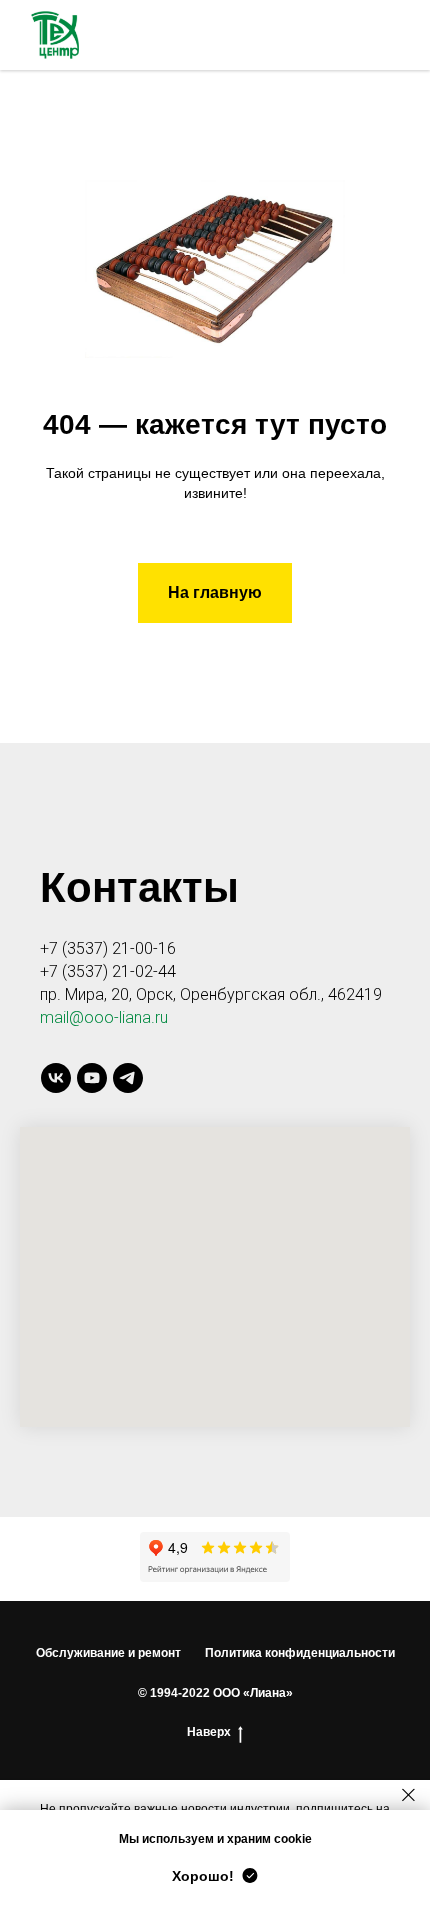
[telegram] (128, 1078)
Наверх (209, 1732)
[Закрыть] (408, 1794)
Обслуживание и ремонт (108, 1653)
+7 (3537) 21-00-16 (108, 948)
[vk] (56, 1078)
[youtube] (92, 1078)
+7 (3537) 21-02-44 (108, 971)
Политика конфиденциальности (300, 1653)
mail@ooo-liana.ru (104, 1017)
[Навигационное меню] (396, 35)
